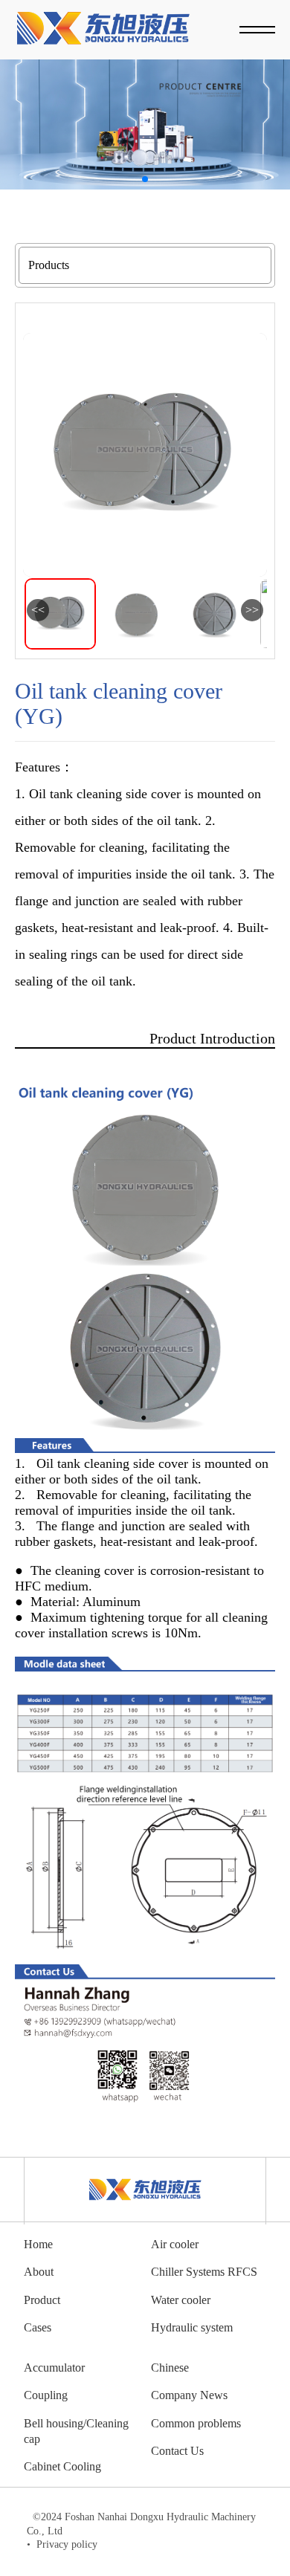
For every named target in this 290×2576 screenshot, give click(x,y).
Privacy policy (62, 2544)
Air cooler (175, 2244)
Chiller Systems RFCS (204, 2272)
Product (42, 2300)
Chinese (170, 2368)
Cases (38, 2327)
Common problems (196, 2423)
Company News (189, 2395)
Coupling (46, 2395)
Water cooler (181, 2300)
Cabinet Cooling (62, 2466)
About (39, 2272)
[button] (145, 179)
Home (38, 2244)
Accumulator (54, 2368)
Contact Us (177, 2451)
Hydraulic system (192, 2327)
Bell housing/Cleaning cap (76, 2431)
